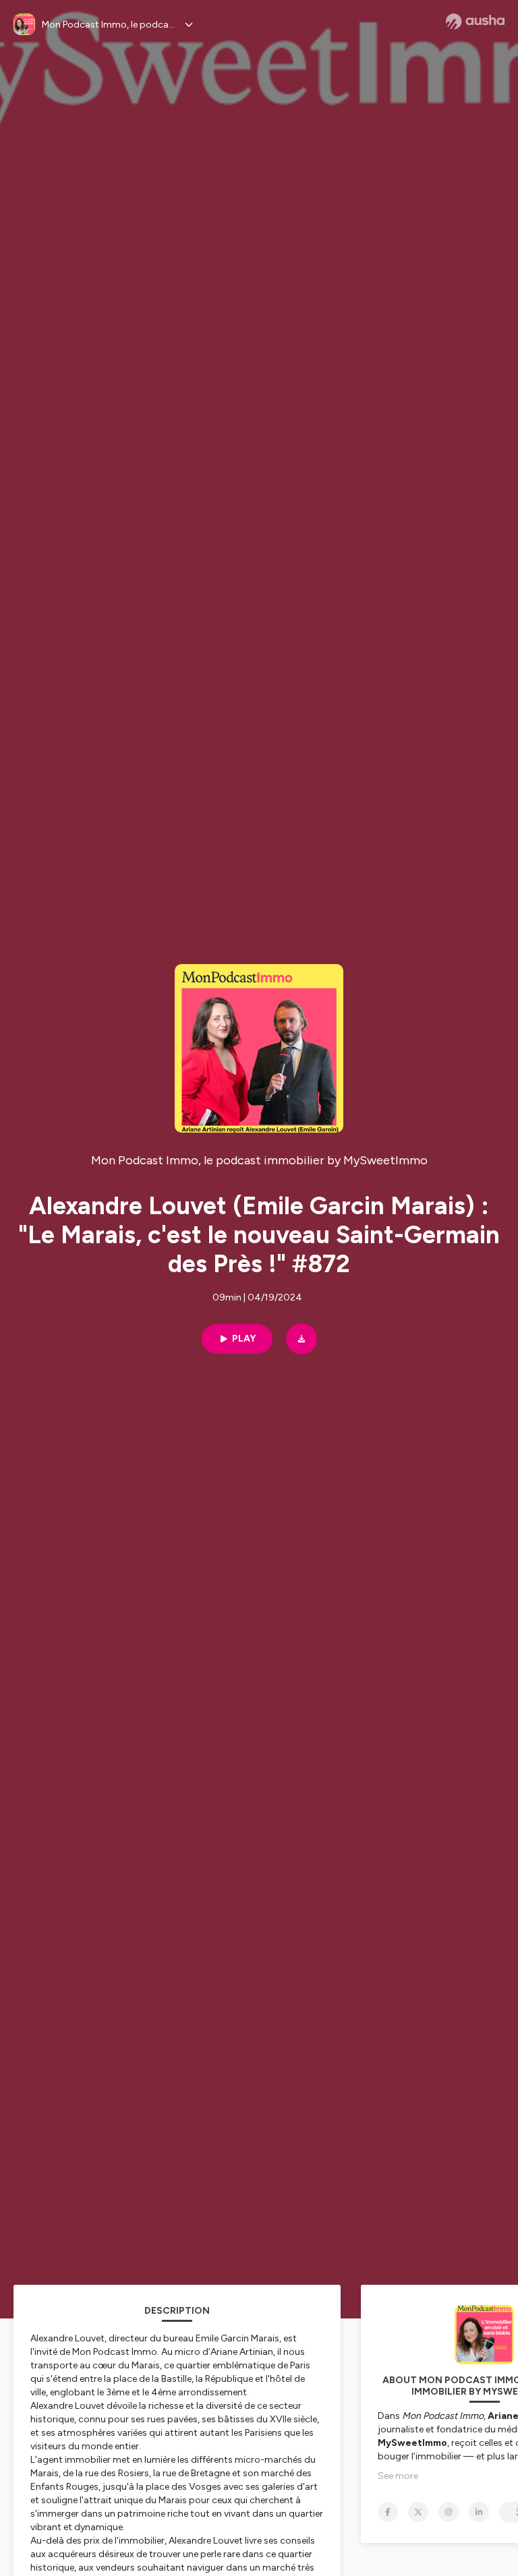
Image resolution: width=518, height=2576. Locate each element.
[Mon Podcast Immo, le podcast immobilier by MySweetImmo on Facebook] (388, 2512)
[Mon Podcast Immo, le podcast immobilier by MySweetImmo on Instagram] (449, 2512)
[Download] (301, 1339)
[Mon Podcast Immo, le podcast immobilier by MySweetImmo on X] (418, 2512)
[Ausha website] (475, 22)
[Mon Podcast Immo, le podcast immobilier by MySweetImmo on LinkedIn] (479, 2512)
